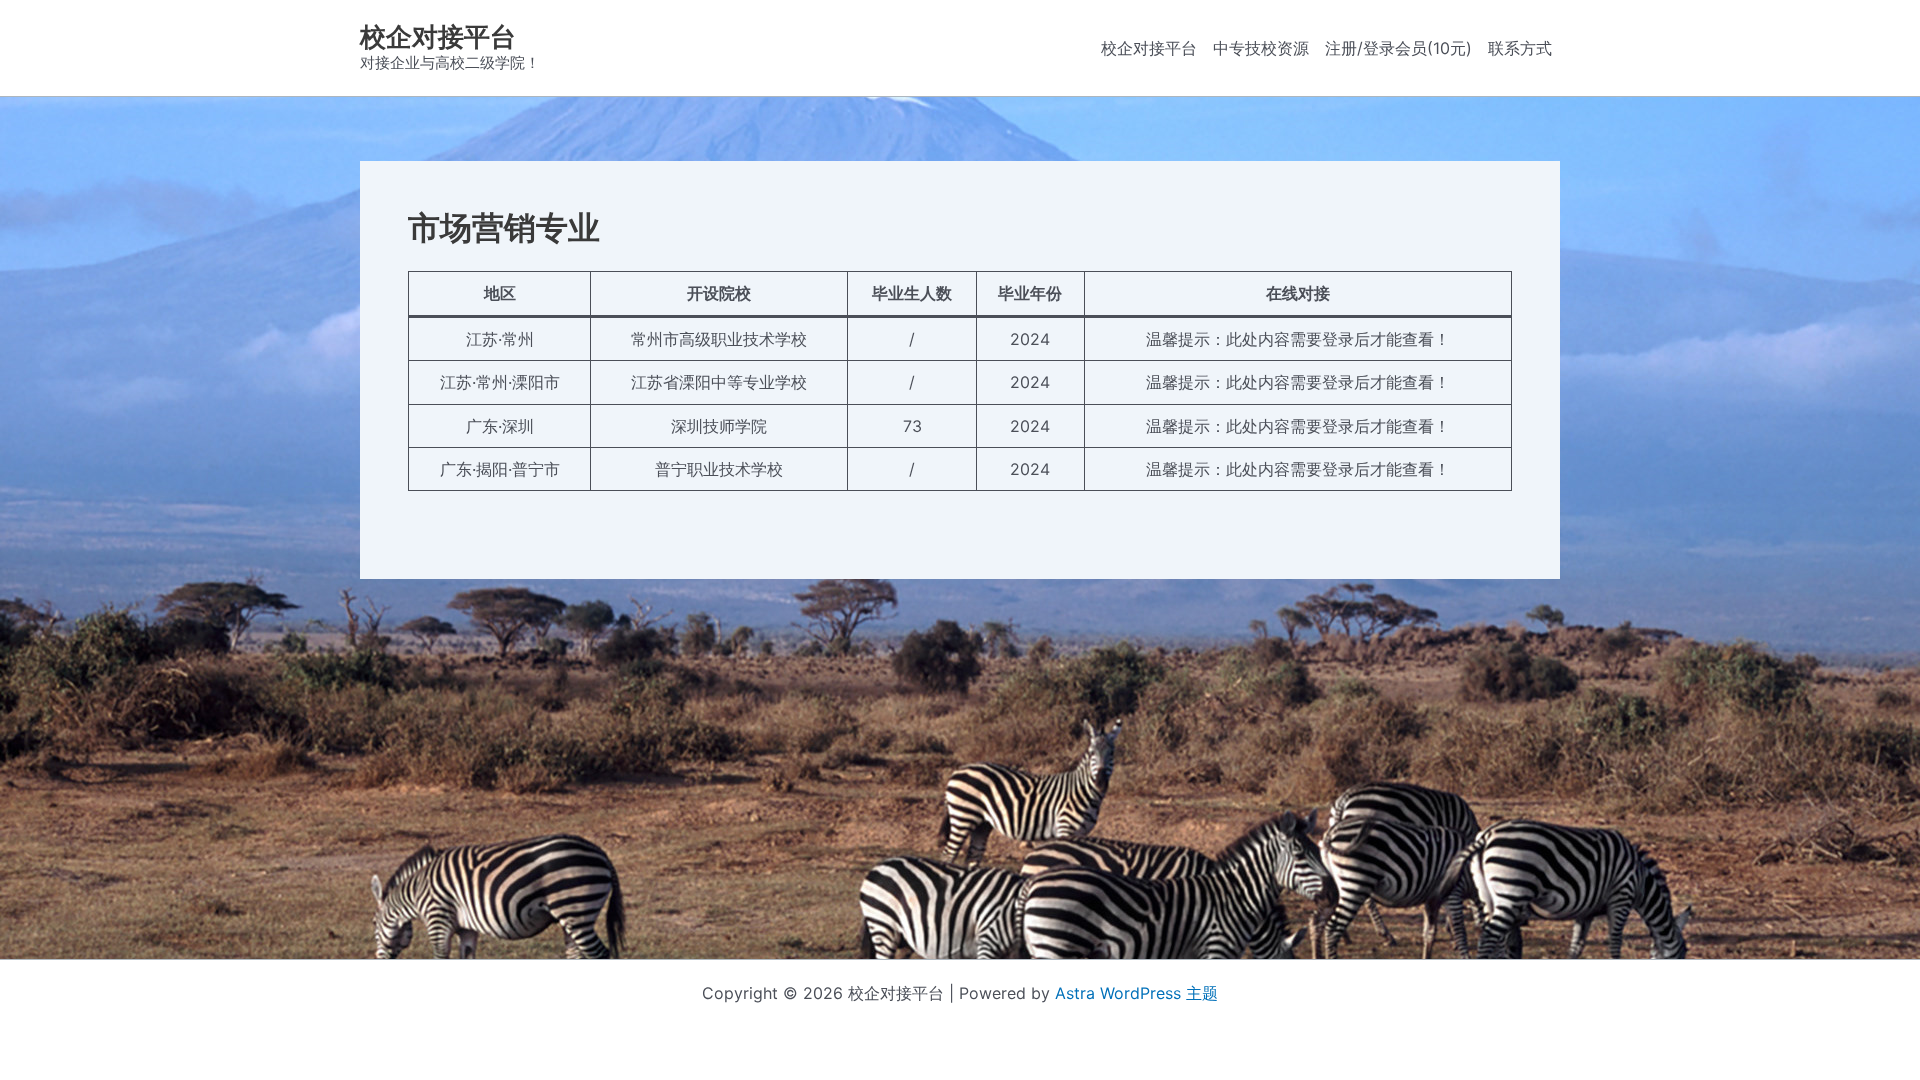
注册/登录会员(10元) (1398, 48)
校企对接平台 (438, 36)
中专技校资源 (1261, 48)
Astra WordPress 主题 (1136, 993)
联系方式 (1520, 48)
